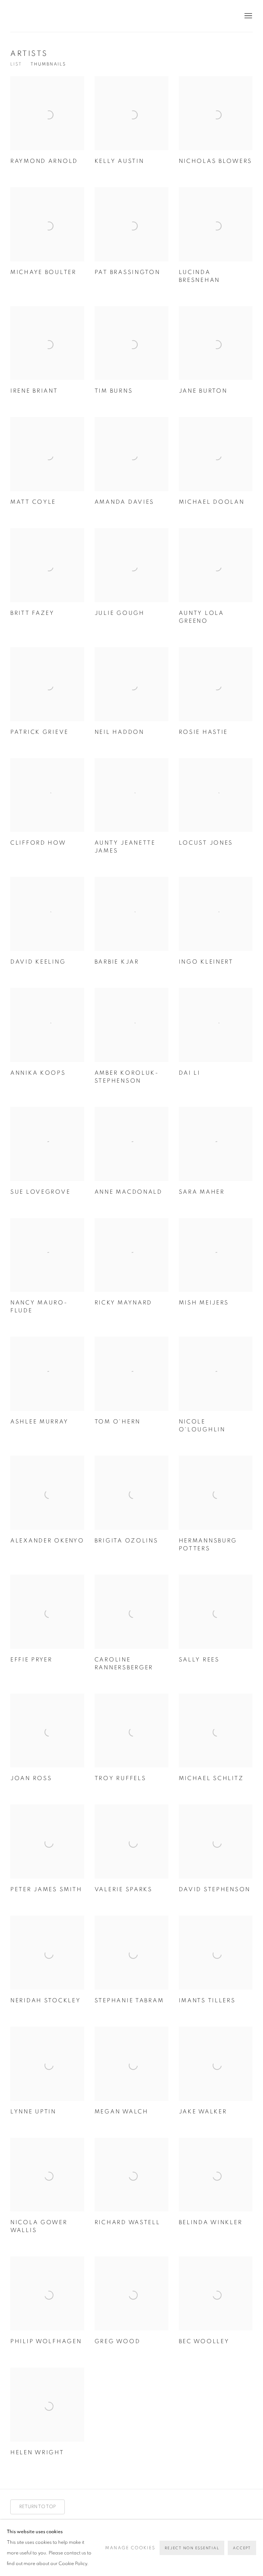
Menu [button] (248, 16)
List (16, 64)
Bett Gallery (41, 16)
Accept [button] (242, 2548)
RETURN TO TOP (37, 2507)
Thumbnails (48, 64)
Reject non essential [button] (192, 2548)
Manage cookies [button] (130, 2548)
